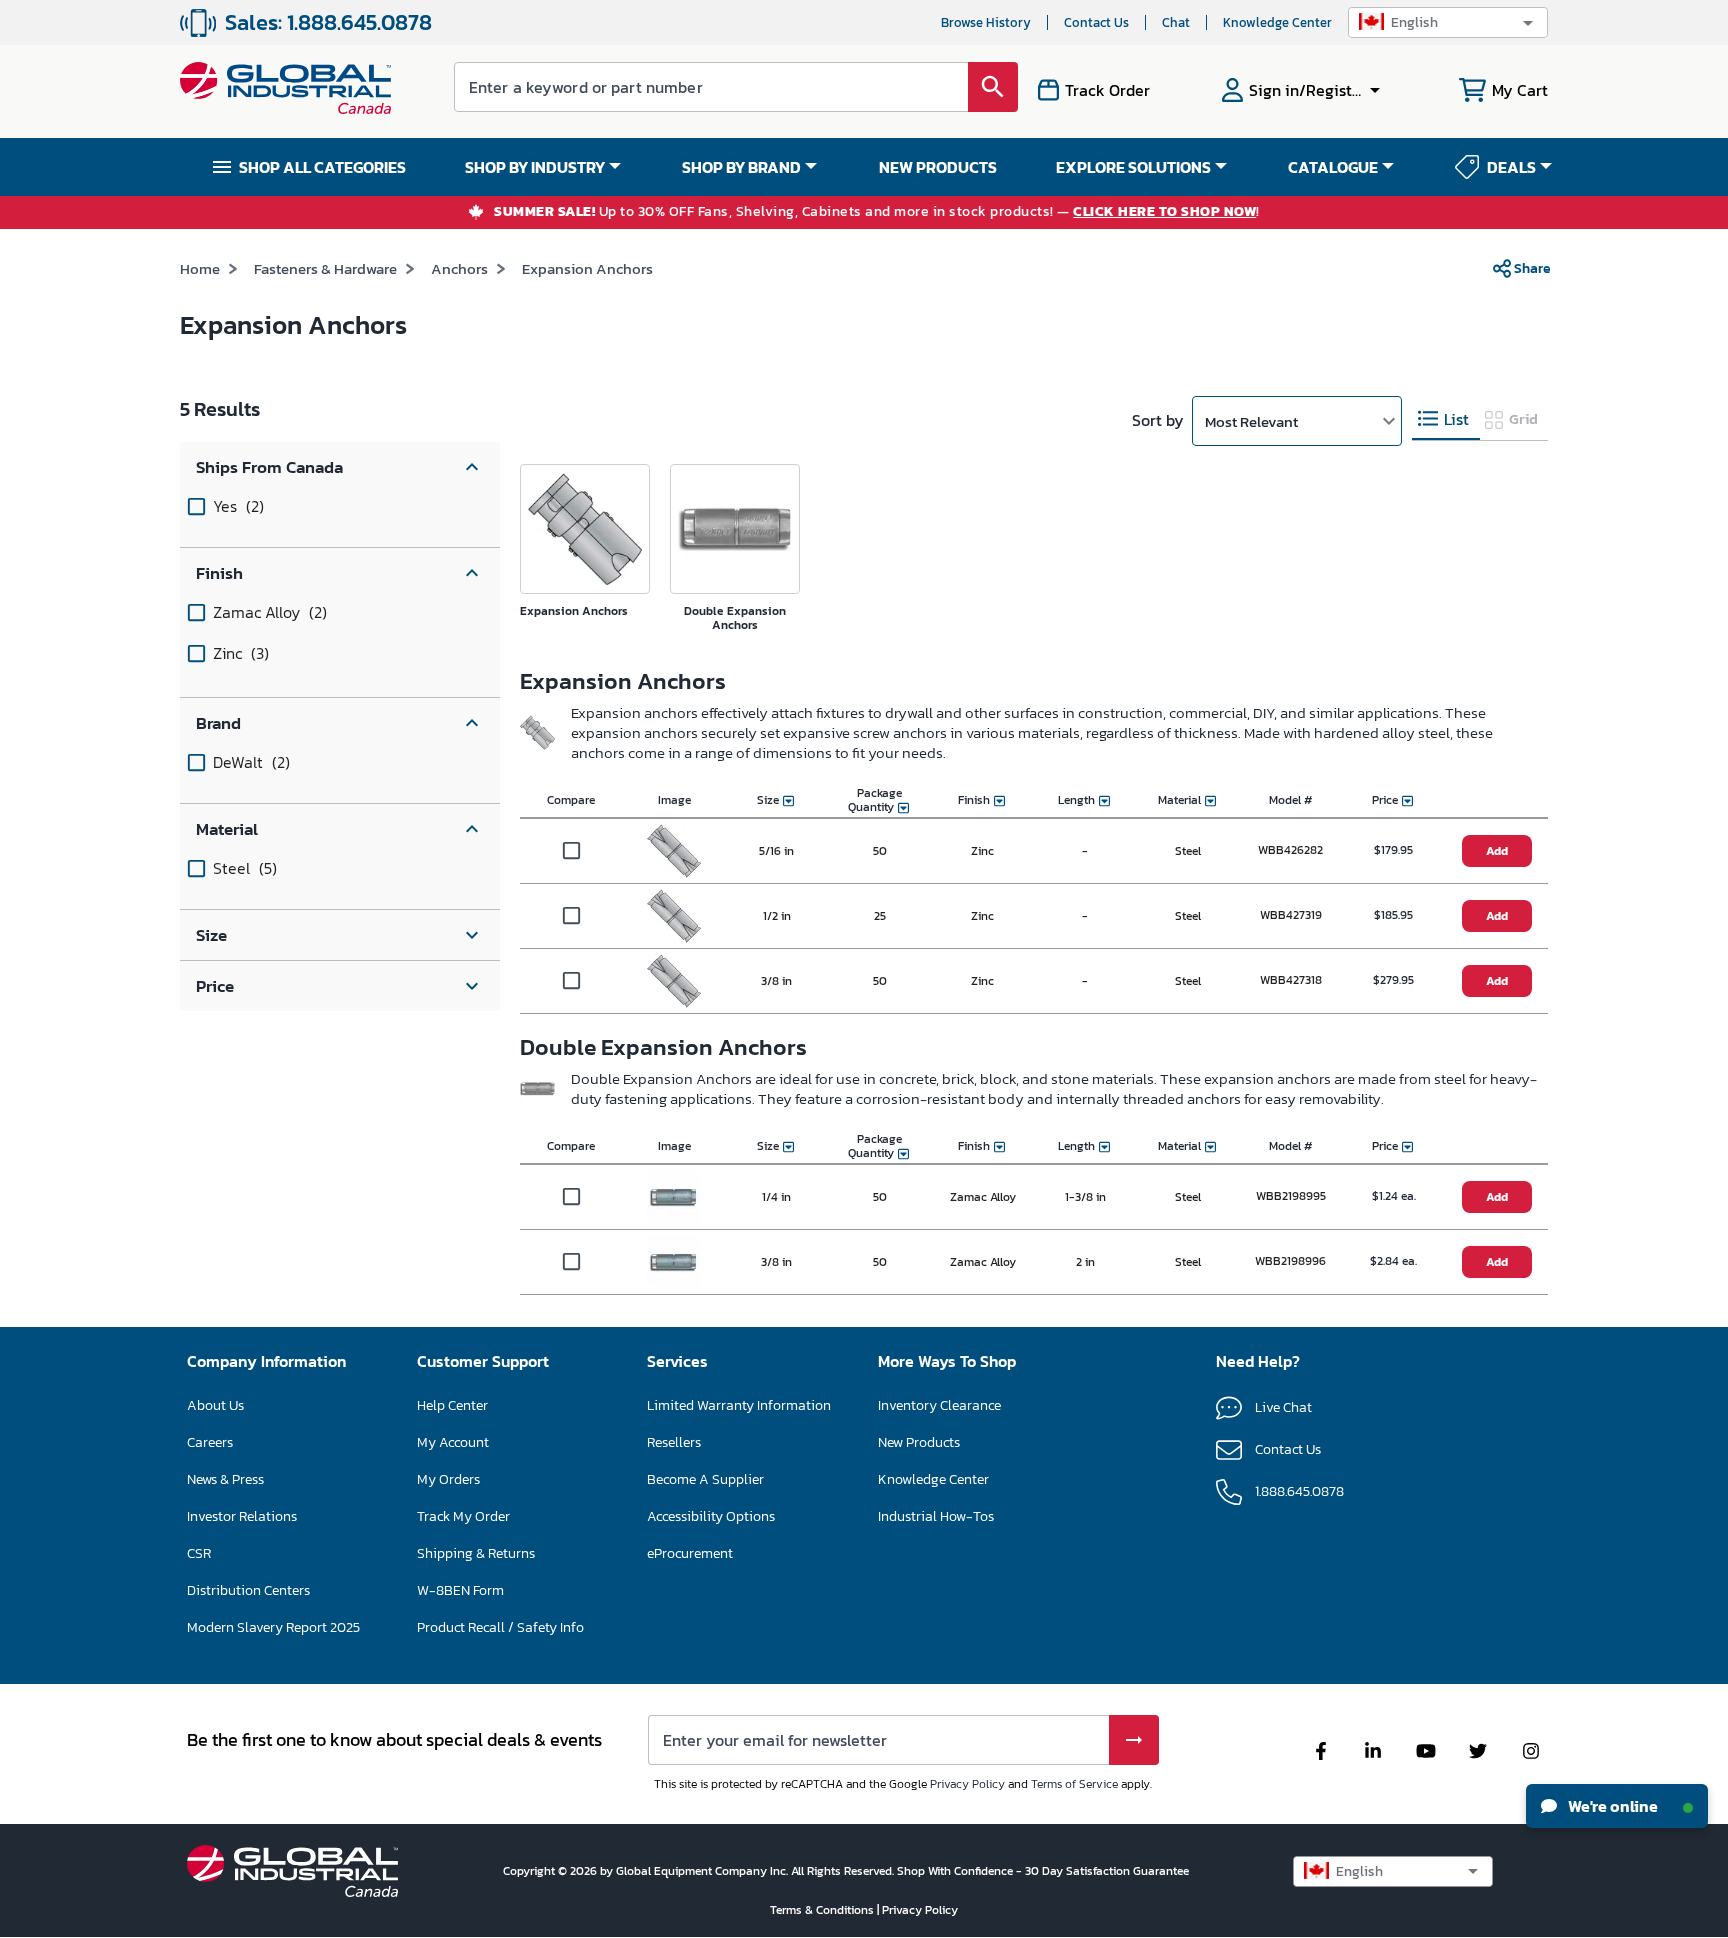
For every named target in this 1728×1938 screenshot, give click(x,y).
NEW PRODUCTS (938, 167)
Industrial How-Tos (936, 1516)
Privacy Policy (967, 1784)
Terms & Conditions (823, 1910)
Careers (210, 1442)
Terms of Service (1074, 1784)
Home (200, 268)
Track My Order (463, 1516)
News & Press (225, 1479)
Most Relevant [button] (1251, 421)
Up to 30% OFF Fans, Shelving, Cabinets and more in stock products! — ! (877, 212)
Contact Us (1096, 22)
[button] (1448, 22)
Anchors (459, 268)
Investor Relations (242, 1516)
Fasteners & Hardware (325, 268)
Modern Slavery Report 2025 (273, 1627)
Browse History (986, 22)
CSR (199, 1553)
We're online (1611, 1806)
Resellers (674, 1442)
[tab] (1446, 419)
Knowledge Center (1277, 22)
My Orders (448, 1479)
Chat (1176, 22)
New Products (919, 1442)
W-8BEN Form (460, 1590)
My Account (453, 1442)
